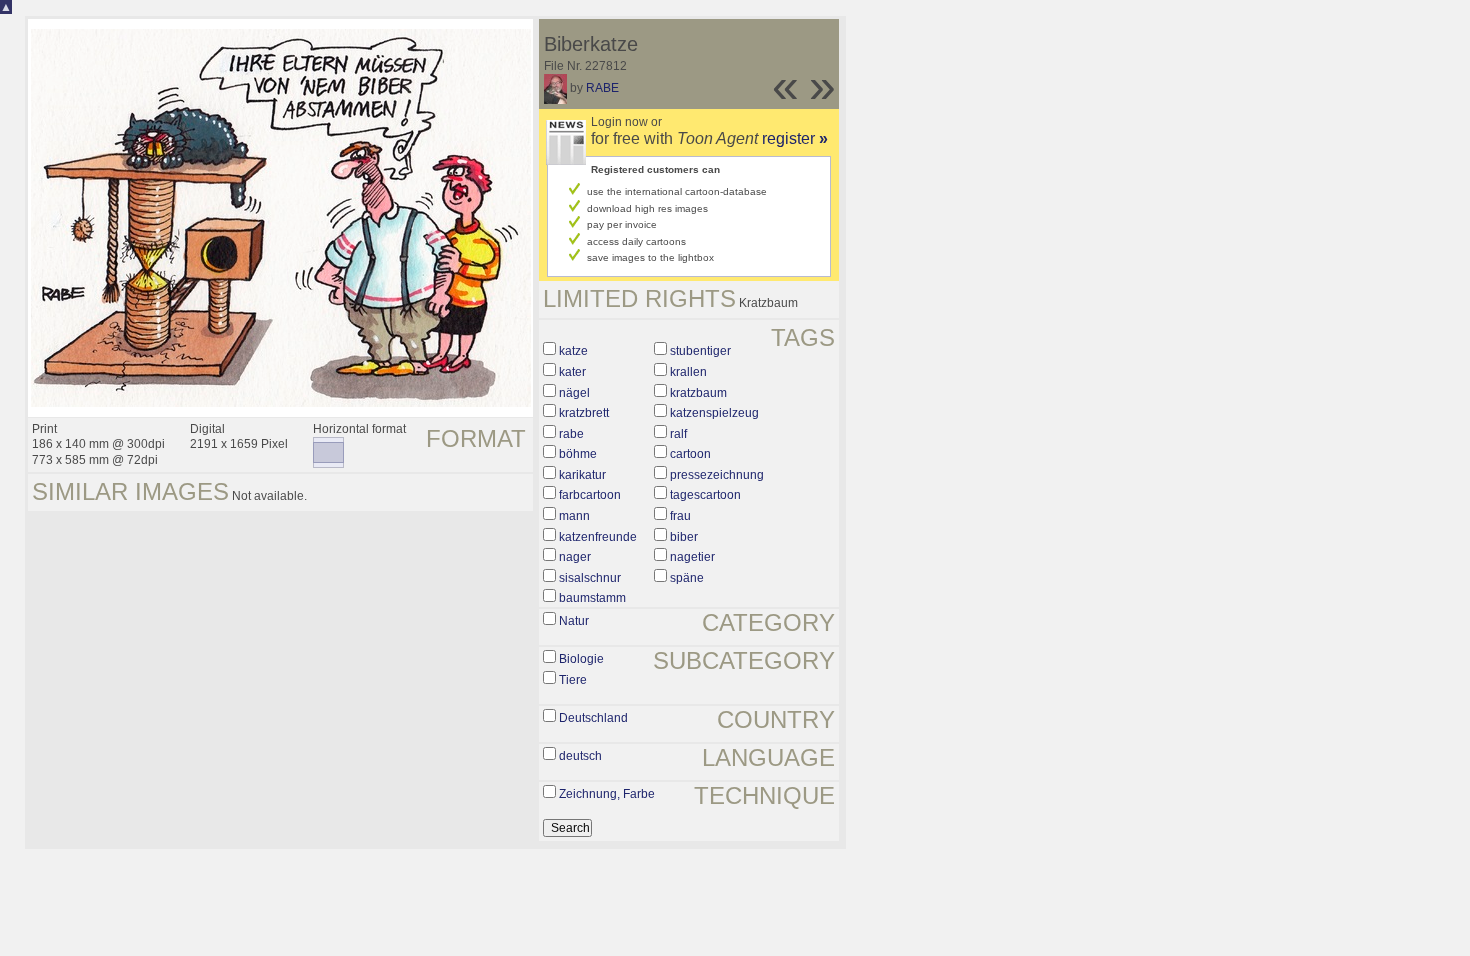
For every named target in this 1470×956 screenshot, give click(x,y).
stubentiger (700, 351)
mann (574, 516)
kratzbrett (584, 413)
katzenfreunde (598, 537)
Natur (574, 621)
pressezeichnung (717, 475)
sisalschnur (590, 578)
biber (684, 537)
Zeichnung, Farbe (607, 794)
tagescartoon (705, 495)
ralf (678, 434)
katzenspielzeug (714, 413)
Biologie (581, 659)
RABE (602, 88)
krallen (688, 372)
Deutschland (593, 718)
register (795, 138)
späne (687, 578)
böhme (578, 454)
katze (573, 351)
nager (575, 557)
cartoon (690, 454)
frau (680, 516)
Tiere (573, 680)
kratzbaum (698, 393)
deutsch (580, 756)
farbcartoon (590, 495)
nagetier (692, 557)
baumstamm (592, 598)
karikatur (582, 475)
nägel (574, 393)
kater (572, 372)
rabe (571, 434)
